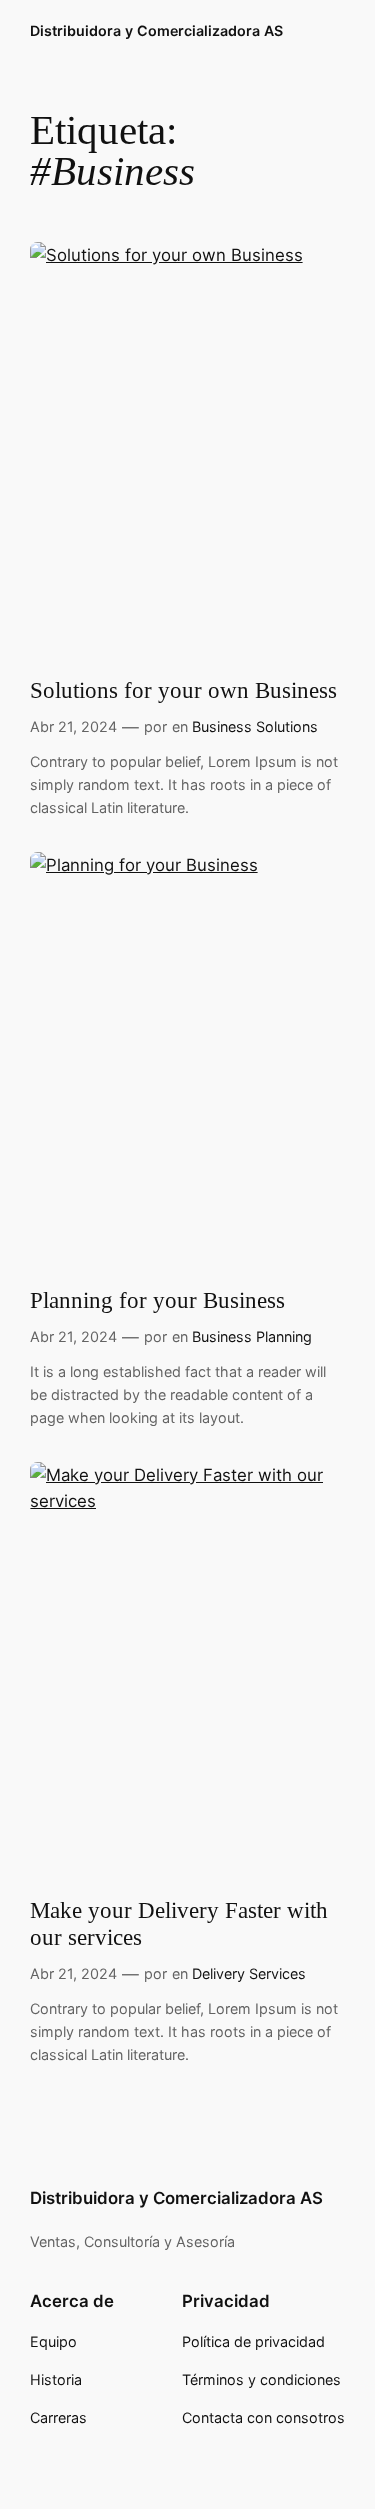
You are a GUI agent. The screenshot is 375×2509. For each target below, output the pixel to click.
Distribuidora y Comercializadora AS (156, 30)
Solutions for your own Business (183, 690)
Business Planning (252, 1336)
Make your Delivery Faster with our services (179, 1924)
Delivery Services (249, 1973)
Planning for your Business (157, 1300)
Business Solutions (255, 726)
